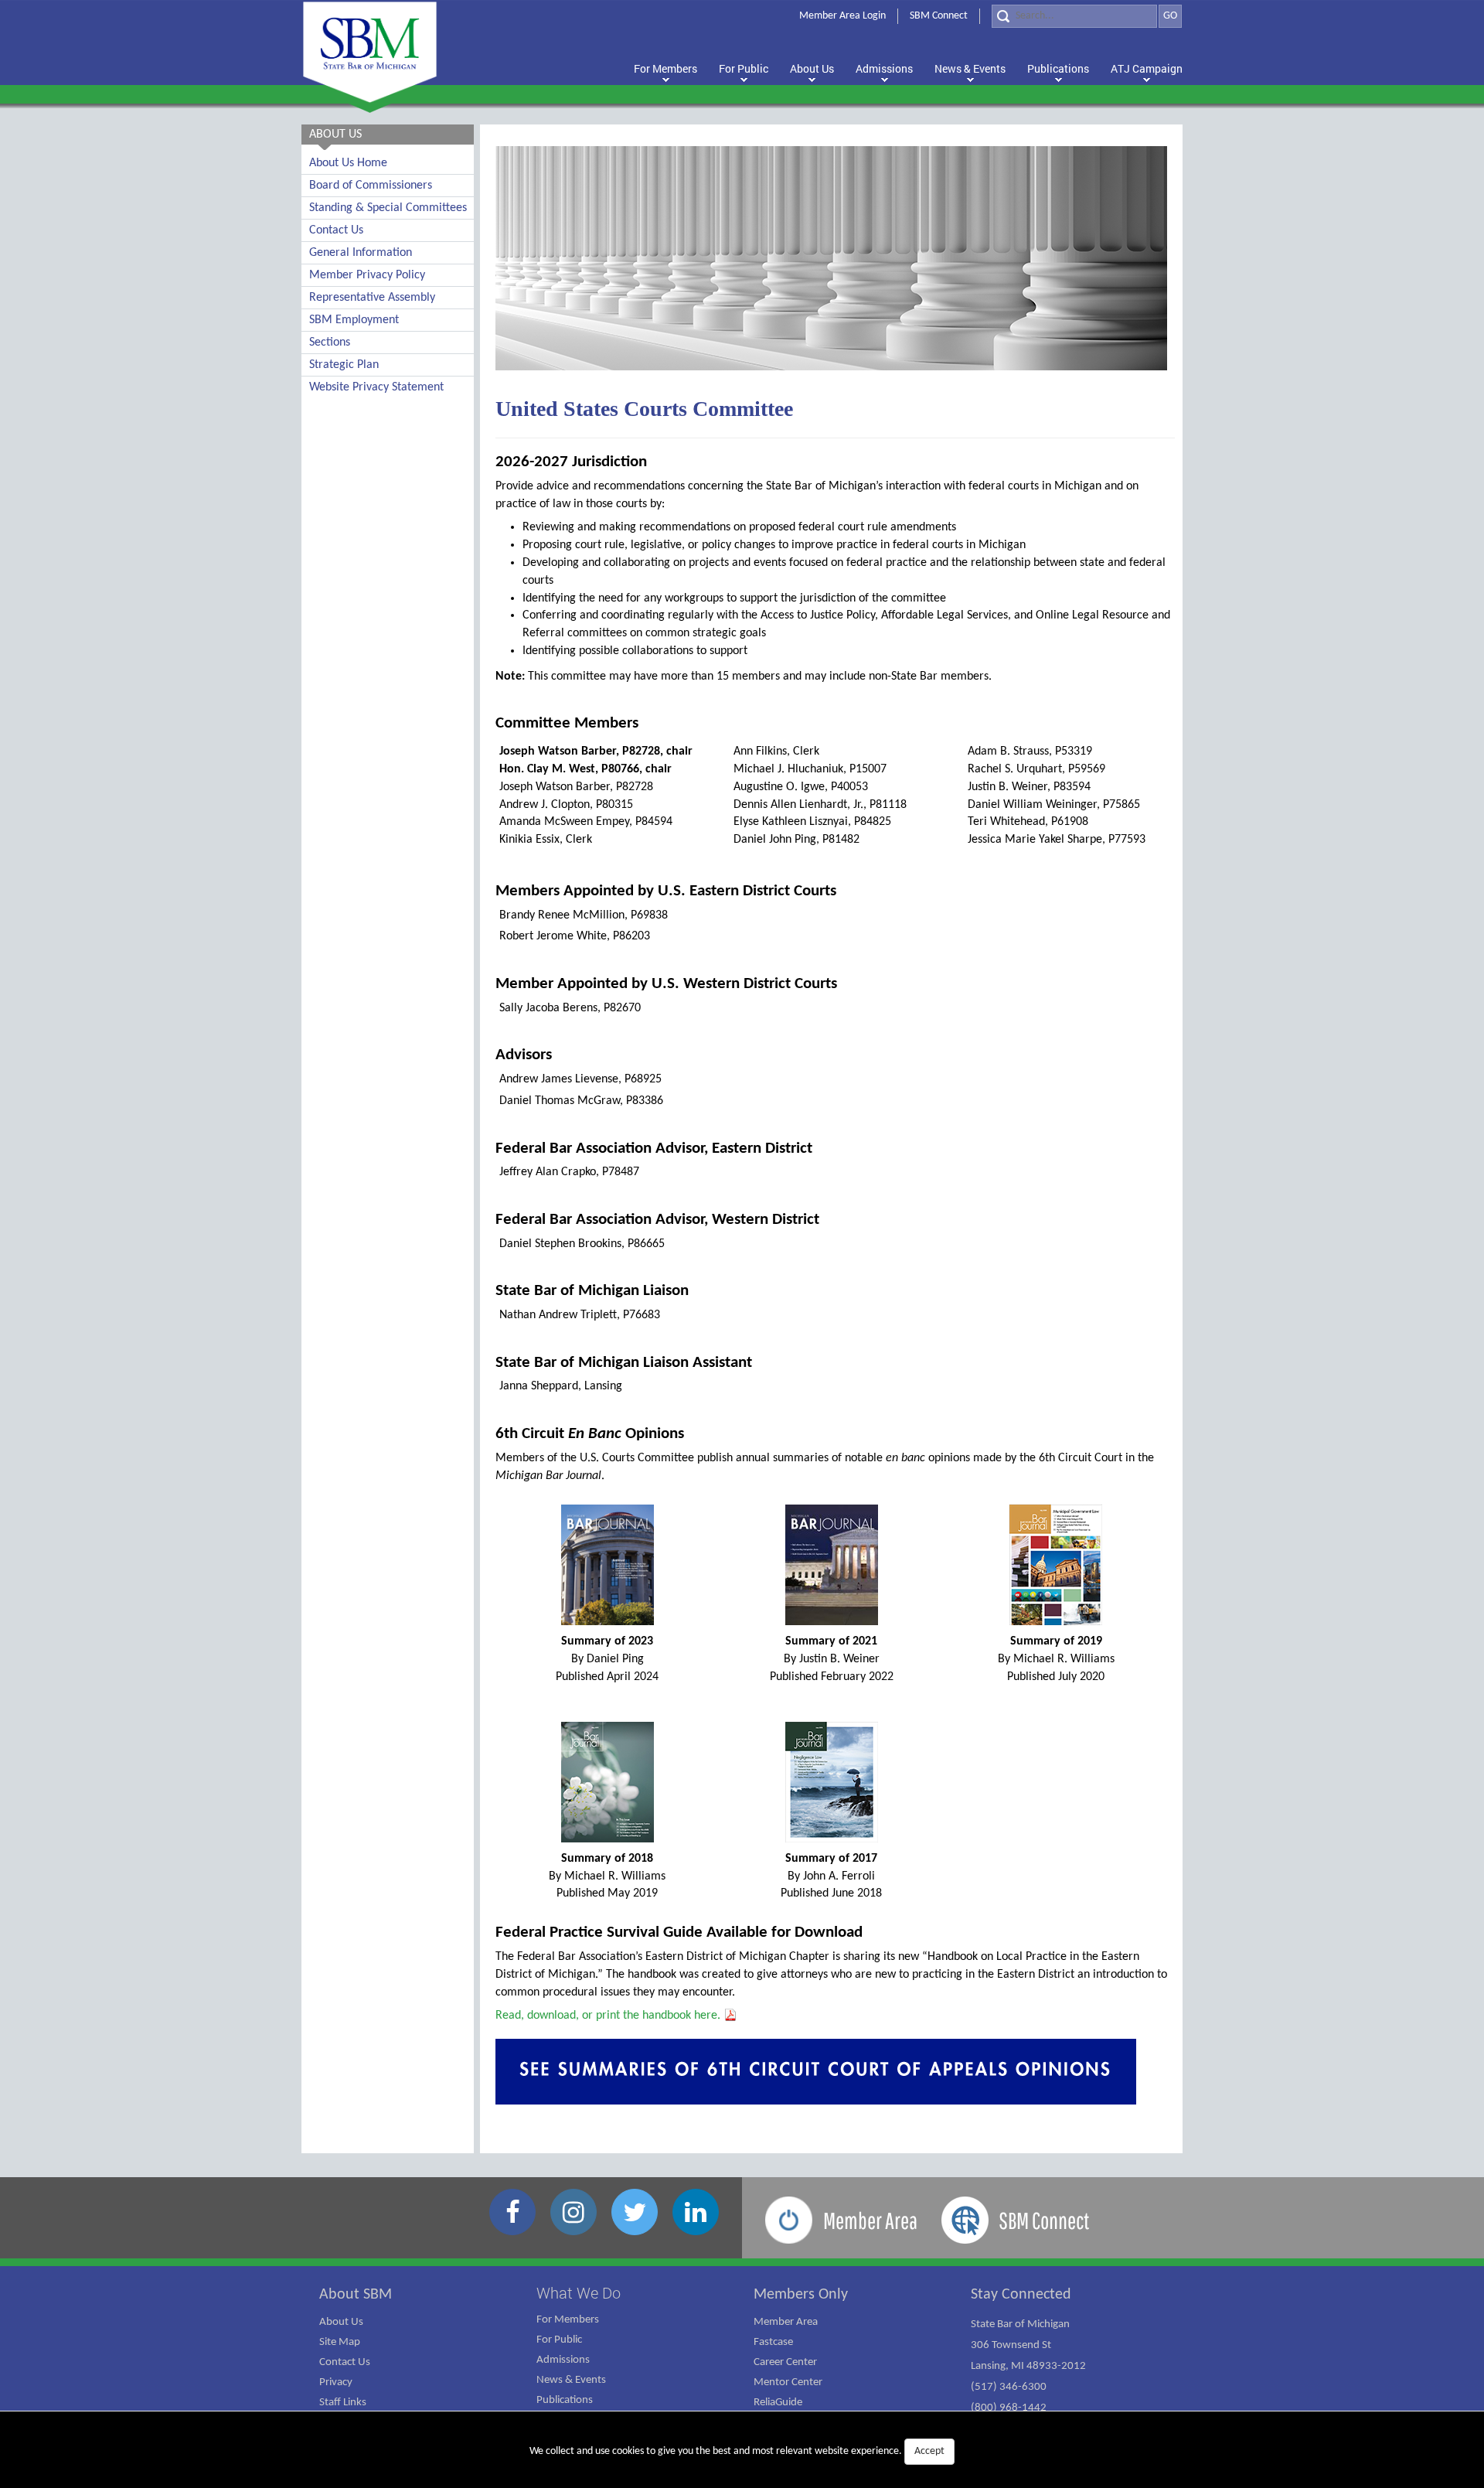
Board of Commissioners (371, 186)
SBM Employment (354, 320)
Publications (565, 2400)
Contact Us (336, 230)
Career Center (785, 2362)
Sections (330, 343)
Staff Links (343, 2403)
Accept (929, 2451)
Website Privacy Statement (376, 387)
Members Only (801, 2295)
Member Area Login (842, 16)
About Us (341, 2322)
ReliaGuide (778, 2403)
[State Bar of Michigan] (370, 52)
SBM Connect (939, 16)
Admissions (563, 2360)
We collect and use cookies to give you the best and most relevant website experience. (737, 2451)
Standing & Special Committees (388, 208)
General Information (361, 253)
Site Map (340, 2342)
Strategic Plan (344, 365)
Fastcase (773, 2342)
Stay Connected (1021, 2295)
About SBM (356, 2295)
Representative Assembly (372, 298)
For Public (559, 2340)
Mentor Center (788, 2382)
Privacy (336, 2382)
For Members (568, 2320)
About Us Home (348, 163)
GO (1170, 16)
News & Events (571, 2380)
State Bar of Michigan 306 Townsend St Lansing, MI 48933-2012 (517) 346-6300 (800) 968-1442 (1028, 2366)
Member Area (786, 2322)
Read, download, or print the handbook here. (609, 2016)
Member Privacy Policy (367, 275)
